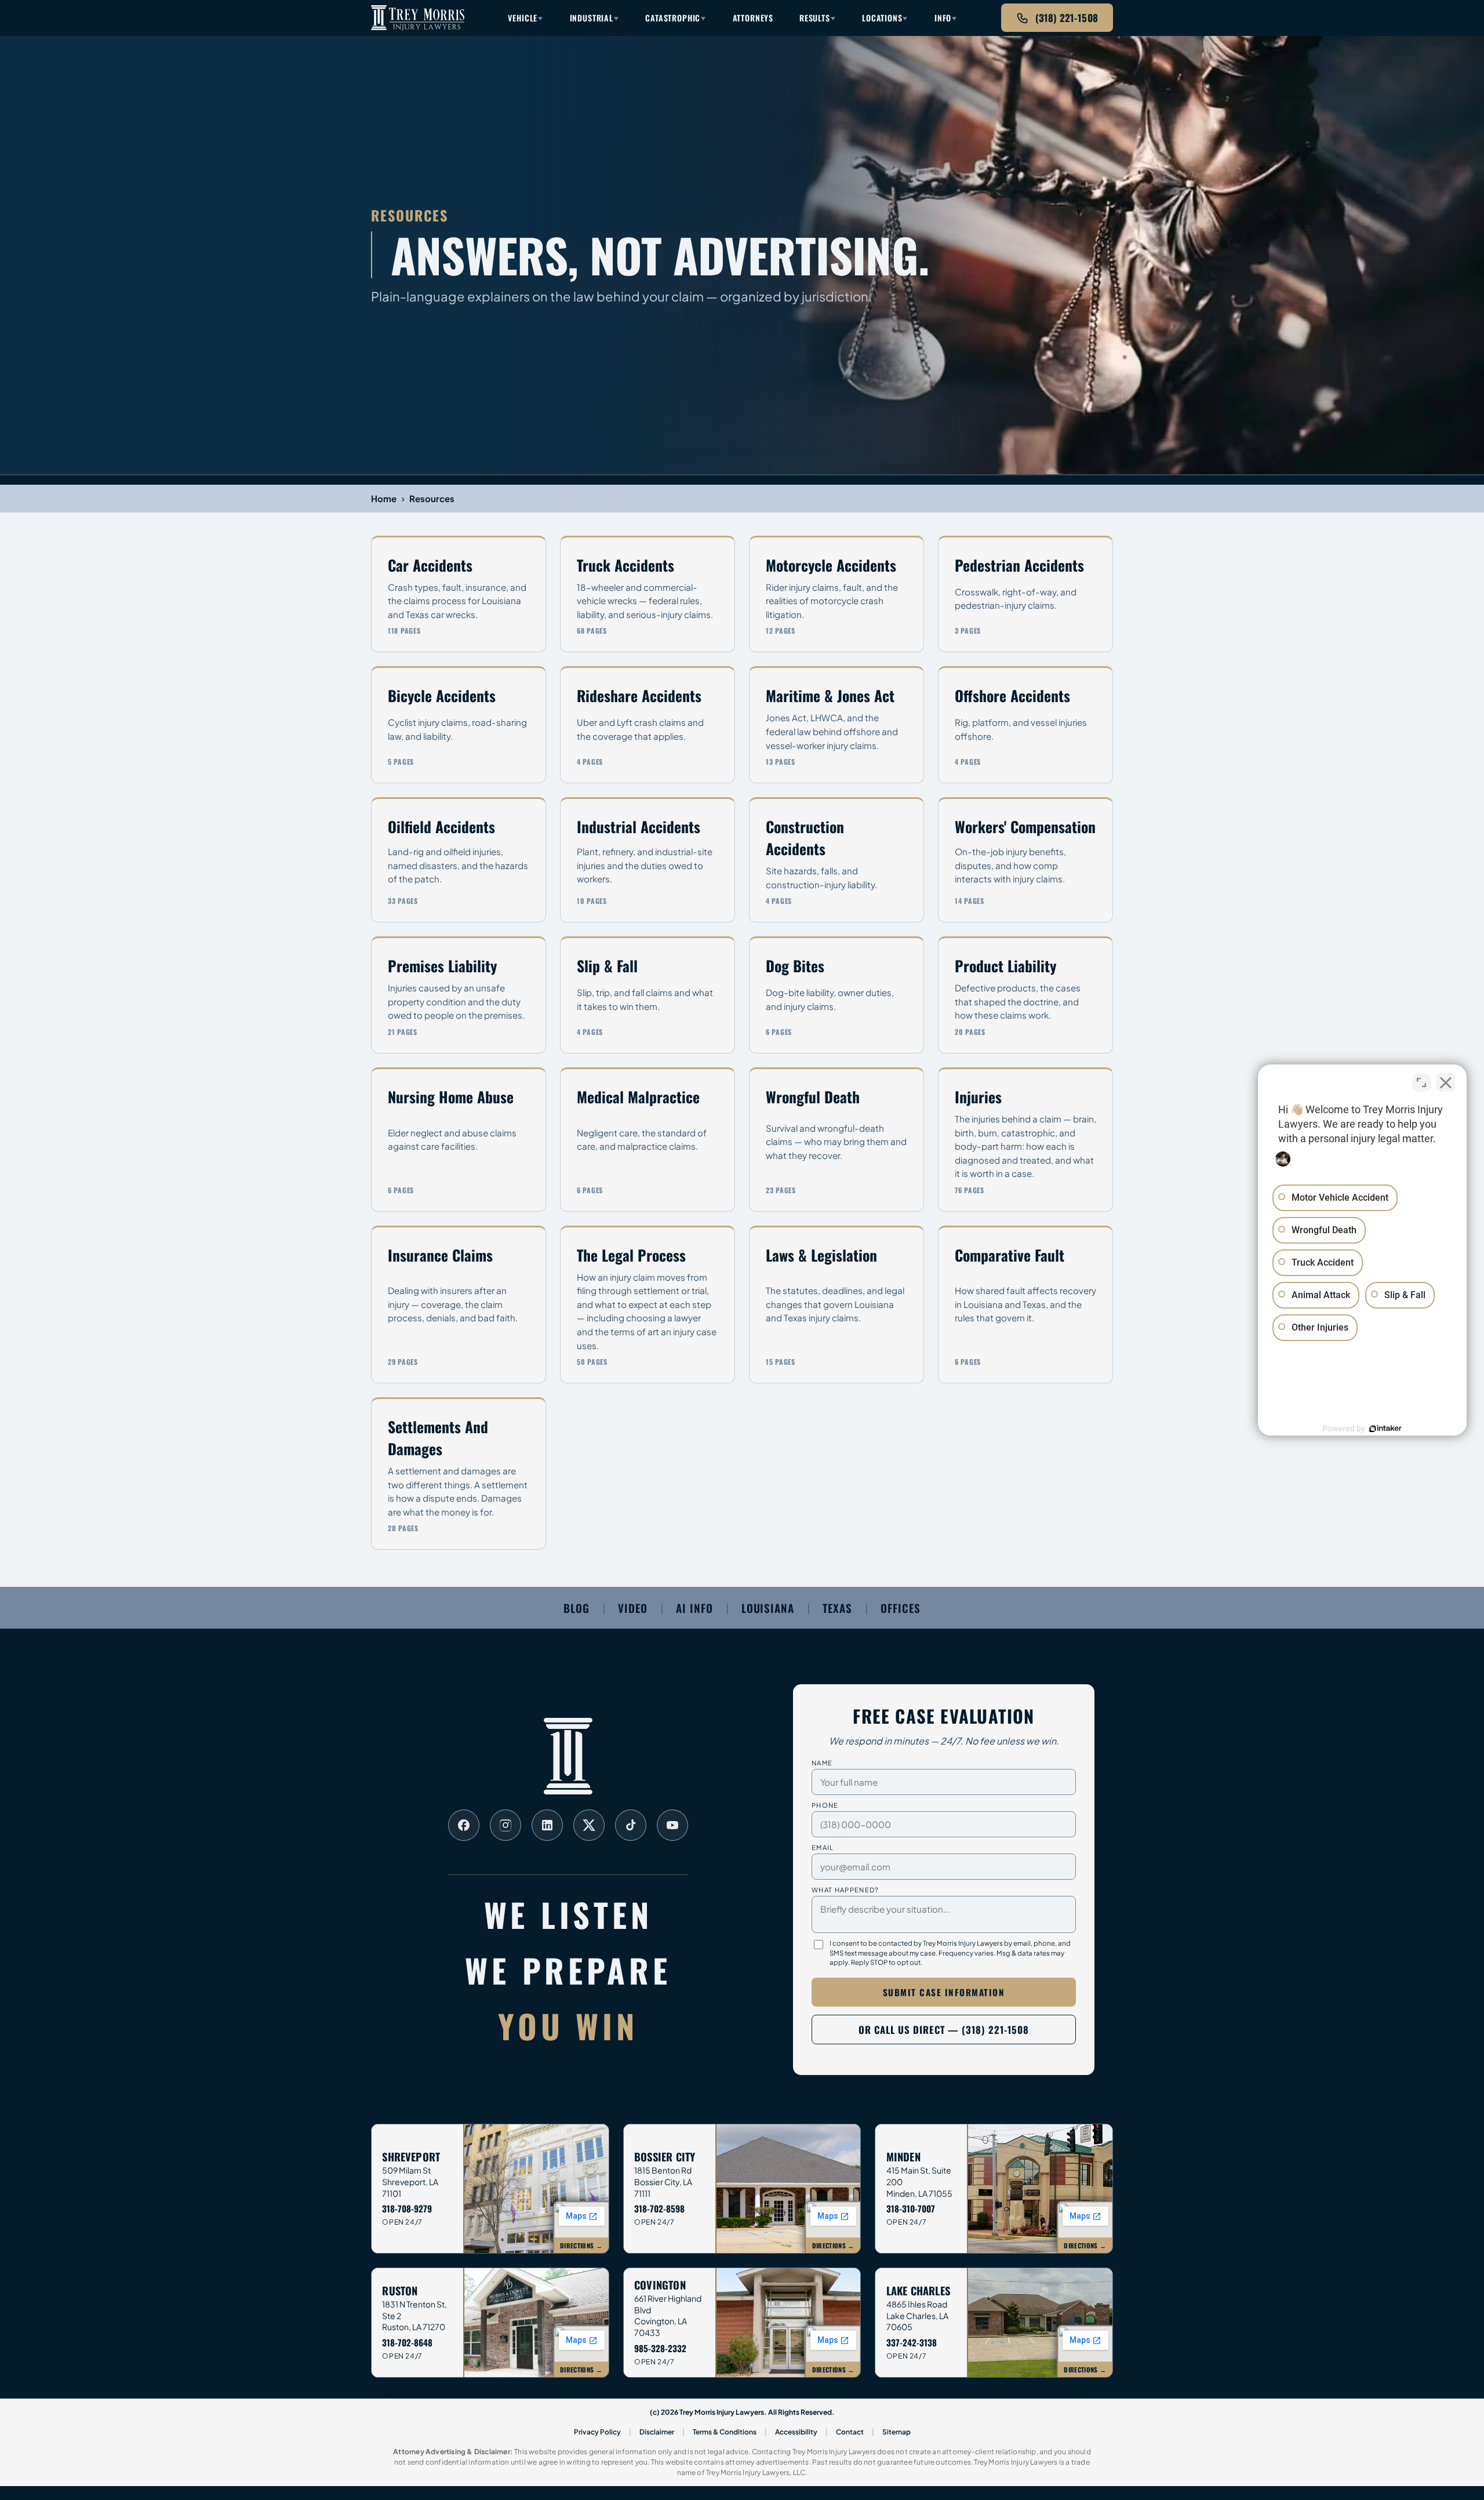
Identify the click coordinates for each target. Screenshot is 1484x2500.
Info (943, 18)
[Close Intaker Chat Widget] (1446, 1082)
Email (823, 1847)
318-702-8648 (407, 2342)
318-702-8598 (659, 2208)
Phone (825, 1805)
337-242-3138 (912, 2342)
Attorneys (753, 18)
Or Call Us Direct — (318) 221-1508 (944, 2030)
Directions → (581, 2245)
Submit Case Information (944, 1992)
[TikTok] (631, 1825)
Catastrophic (673, 18)
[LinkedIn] (547, 1825)
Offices (901, 1608)
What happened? (845, 1889)
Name (822, 1763)
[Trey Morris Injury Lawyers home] (418, 18)
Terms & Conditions (725, 2432)
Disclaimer (657, 2432)
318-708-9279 (407, 2208)
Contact (850, 2432)
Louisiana (768, 1608)
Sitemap (896, 2432)
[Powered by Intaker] (1385, 1429)
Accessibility (796, 2432)
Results (815, 18)
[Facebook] (464, 1825)
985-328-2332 (660, 2348)
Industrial (592, 18)
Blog (576, 1608)
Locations (882, 18)
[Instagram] (505, 1825)
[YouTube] (672, 1825)
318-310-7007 (911, 2208)
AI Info (694, 1608)
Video (633, 1608)
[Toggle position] (1421, 1082)
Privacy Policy (597, 2432)
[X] (589, 1825)
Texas (837, 1608)
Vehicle (523, 18)
